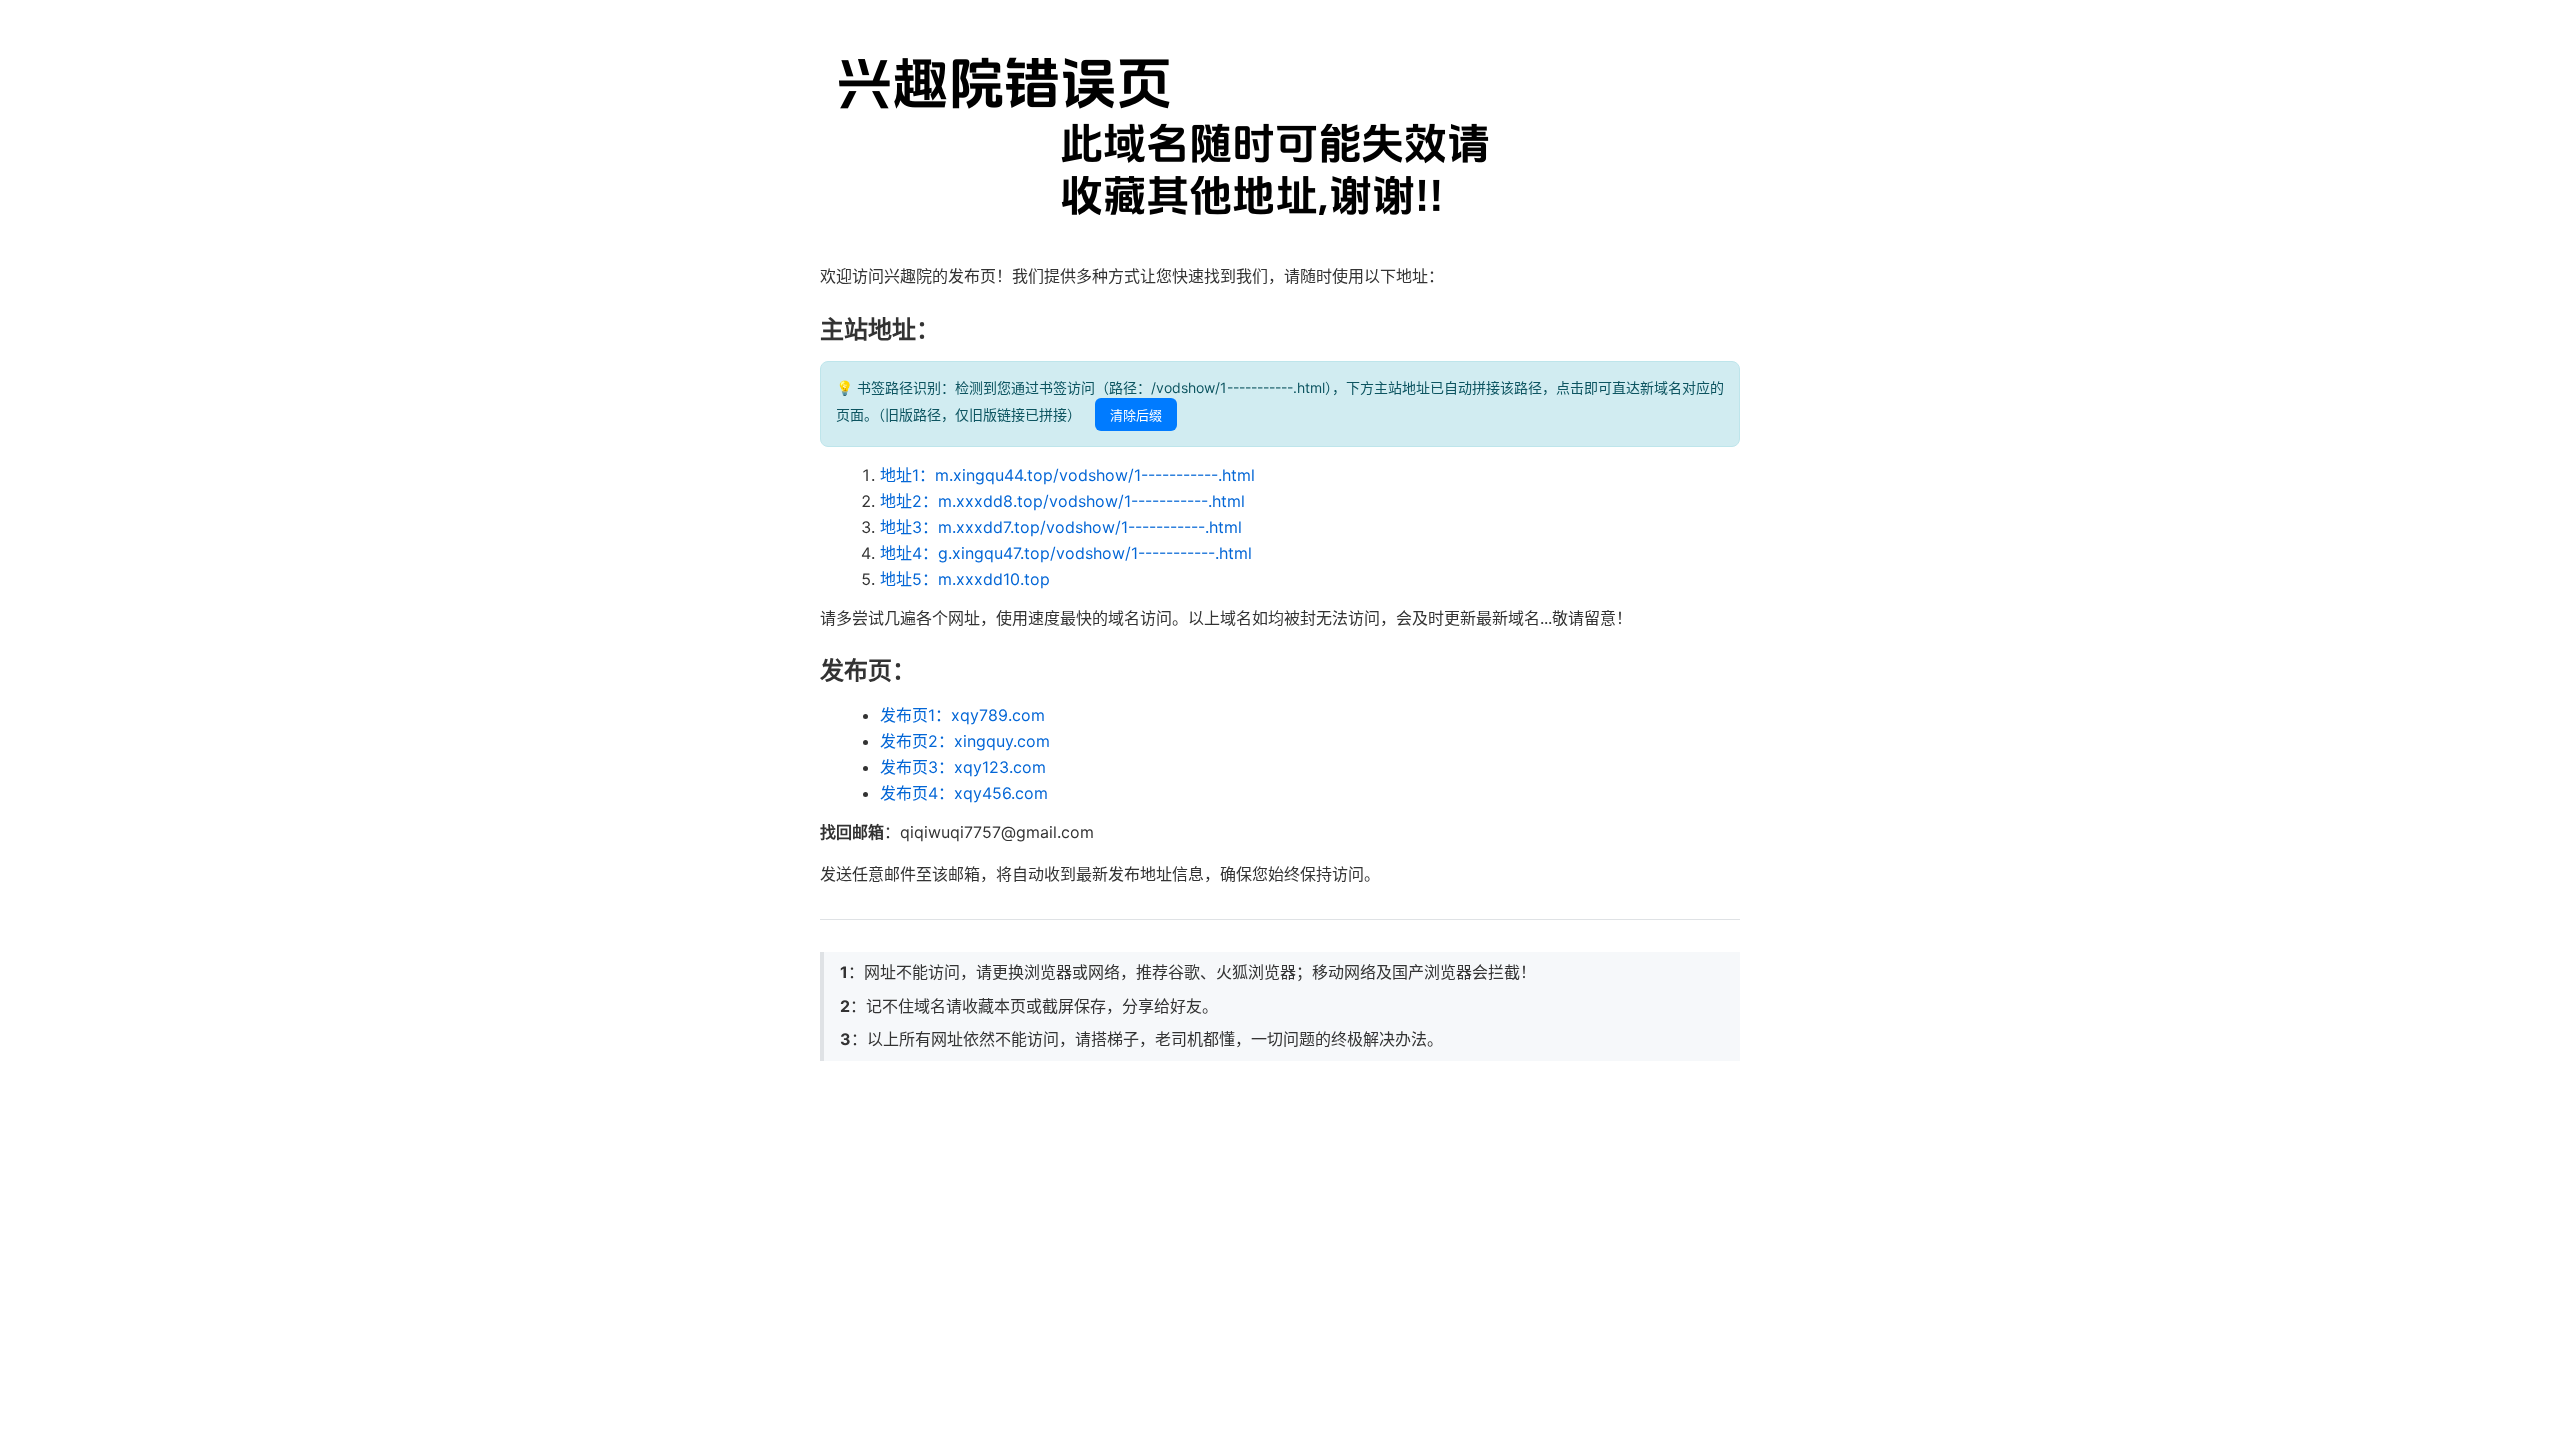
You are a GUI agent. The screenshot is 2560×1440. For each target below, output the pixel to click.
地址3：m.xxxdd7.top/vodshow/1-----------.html (1061, 527)
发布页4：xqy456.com (964, 793)
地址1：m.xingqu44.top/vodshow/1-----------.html (1067, 475)
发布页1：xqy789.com (962, 715)
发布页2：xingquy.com (965, 741)
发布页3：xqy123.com (963, 767)
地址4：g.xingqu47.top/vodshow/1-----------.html (1066, 553)
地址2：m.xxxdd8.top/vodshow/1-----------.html (1062, 501)
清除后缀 (1136, 415)
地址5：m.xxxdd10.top (965, 579)
